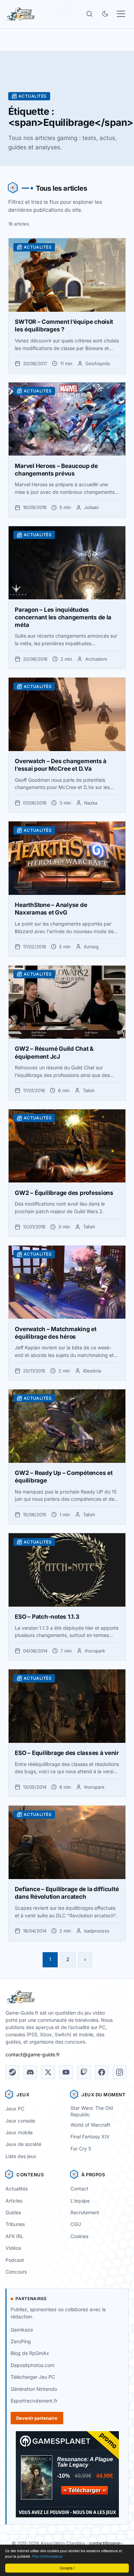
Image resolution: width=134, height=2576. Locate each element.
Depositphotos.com (32, 2365)
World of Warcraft (90, 2125)
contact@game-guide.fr (33, 2054)
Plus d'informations (47, 2556)
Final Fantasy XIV (90, 2136)
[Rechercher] (89, 14)
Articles (14, 2201)
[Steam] (12, 2072)
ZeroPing (21, 2341)
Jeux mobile (19, 2132)
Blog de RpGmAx (30, 2353)
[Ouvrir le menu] (121, 14)
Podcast (15, 2260)
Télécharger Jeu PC (33, 2377)
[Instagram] (120, 2072)
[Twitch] (84, 2072)
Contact (79, 2189)
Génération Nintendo (34, 2389)
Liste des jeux (21, 2156)
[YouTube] (66, 2072)
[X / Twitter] (48, 2072)
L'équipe (80, 2201)
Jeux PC (15, 2109)
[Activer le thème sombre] (105, 14)
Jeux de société (23, 2144)
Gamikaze (22, 2330)
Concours (16, 2272)
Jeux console (20, 2121)
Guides (13, 2212)
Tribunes (15, 2224)
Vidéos (13, 2248)
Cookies (79, 2236)
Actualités (17, 2189)
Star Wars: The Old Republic (92, 2111)
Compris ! (67, 2568)
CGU (76, 2224)
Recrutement (85, 2212)
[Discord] (30, 2072)
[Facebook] (102, 2072)
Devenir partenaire (37, 2418)
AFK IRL (14, 2236)
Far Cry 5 (81, 2149)
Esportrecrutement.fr (34, 2401)
